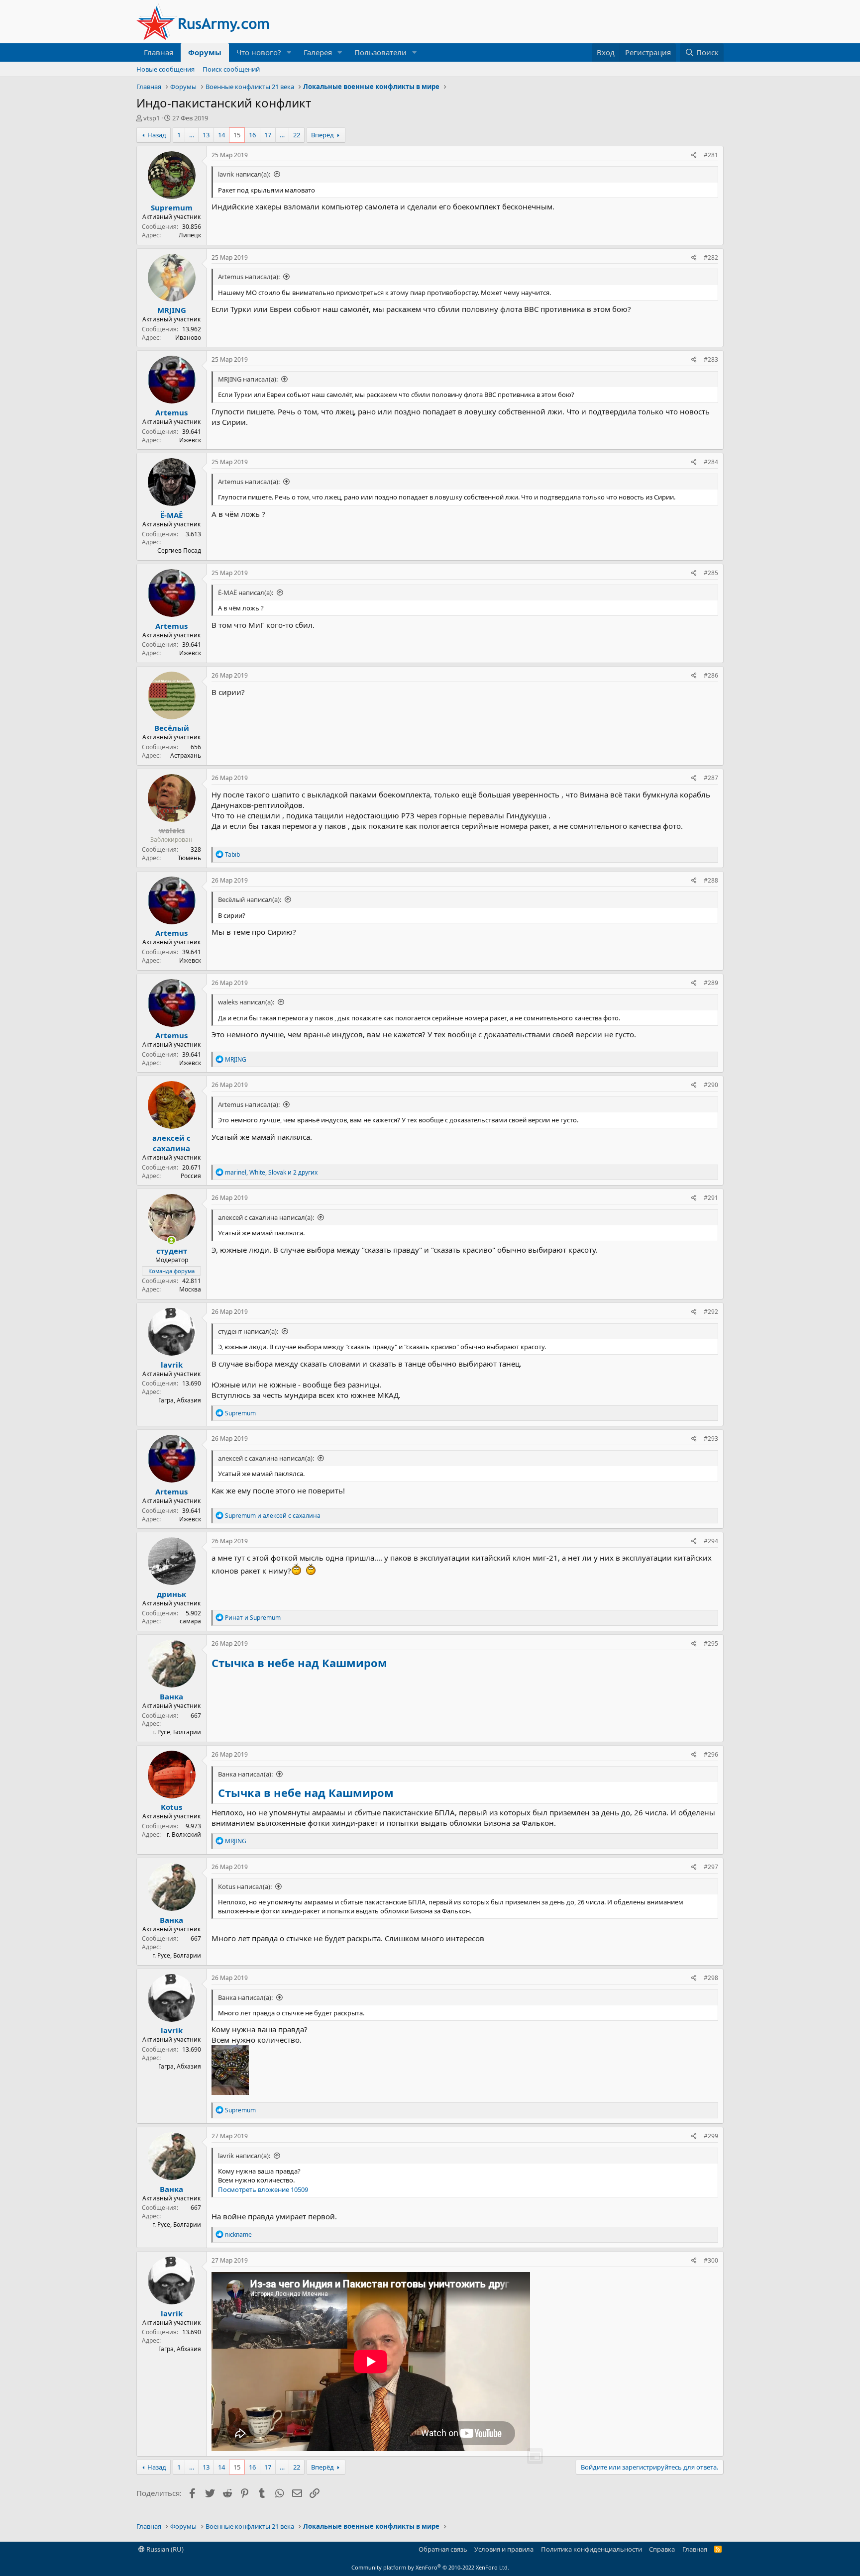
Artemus (171, 412)
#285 (711, 573)
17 (268, 135)
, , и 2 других (271, 1172)
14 (221, 135)
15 (237, 135)
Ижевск (190, 440)
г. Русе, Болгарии (177, 1732)
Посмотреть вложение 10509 (263, 2189)
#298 (711, 1978)
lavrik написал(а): (244, 174)
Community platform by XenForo (430, 2567)
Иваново (188, 338)
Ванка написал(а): (245, 1774)
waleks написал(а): (246, 1002)
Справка (662, 2549)
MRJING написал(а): (248, 379)
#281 (711, 155)
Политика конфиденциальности (591, 2549)
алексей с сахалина (171, 1143)
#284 (711, 462)
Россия (191, 1176)
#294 (711, 1541)
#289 (711, 983)
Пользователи (380, 52)
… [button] (192, 135)
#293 (711, 1438)
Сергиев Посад (179, 550)
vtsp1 (152, 118)
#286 (711, 675)
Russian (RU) (164, 2549)
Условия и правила (504, 2549)
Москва (190, 1289)
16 (252, 135)
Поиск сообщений (231, 69)
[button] (289, 52)
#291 (711, 1198)
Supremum (172, 207)
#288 (711, 880)
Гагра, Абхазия (180, 1400)
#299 (711, 2136)
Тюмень (189, 858)
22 (297, 135)
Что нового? (259, 52)
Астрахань (186, 755)
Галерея (318, 52)
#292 (711, 1312)
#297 (711, 1867)
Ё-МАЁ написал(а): (246, 593)
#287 (711, 778)
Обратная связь (443, 2549)
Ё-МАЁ (171, 515)
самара (190, 1621)
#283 (711, 359)
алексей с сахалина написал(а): (266, 1217)
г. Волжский (184, 1834)
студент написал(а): (248, 1331)
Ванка (171, 1696)
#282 (711, 257)
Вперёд (322, 135)
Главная (159, 52)
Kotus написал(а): (245, 1886)
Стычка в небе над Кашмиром (299, 1663)
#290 (711, 1085)
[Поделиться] (694, 155)
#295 (711, 1643)
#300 (711, 2260)
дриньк (171, 1594)
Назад (157, 135)
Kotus (171, 1807)
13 (206, 135)
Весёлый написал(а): (250, 899)
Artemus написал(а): (249, 277)
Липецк (190, 235)
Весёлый (172, 728)
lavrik (172, 1365)
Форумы (205, 52)
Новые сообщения (165, 69)
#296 (711, 1754)
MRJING (172, 310)
